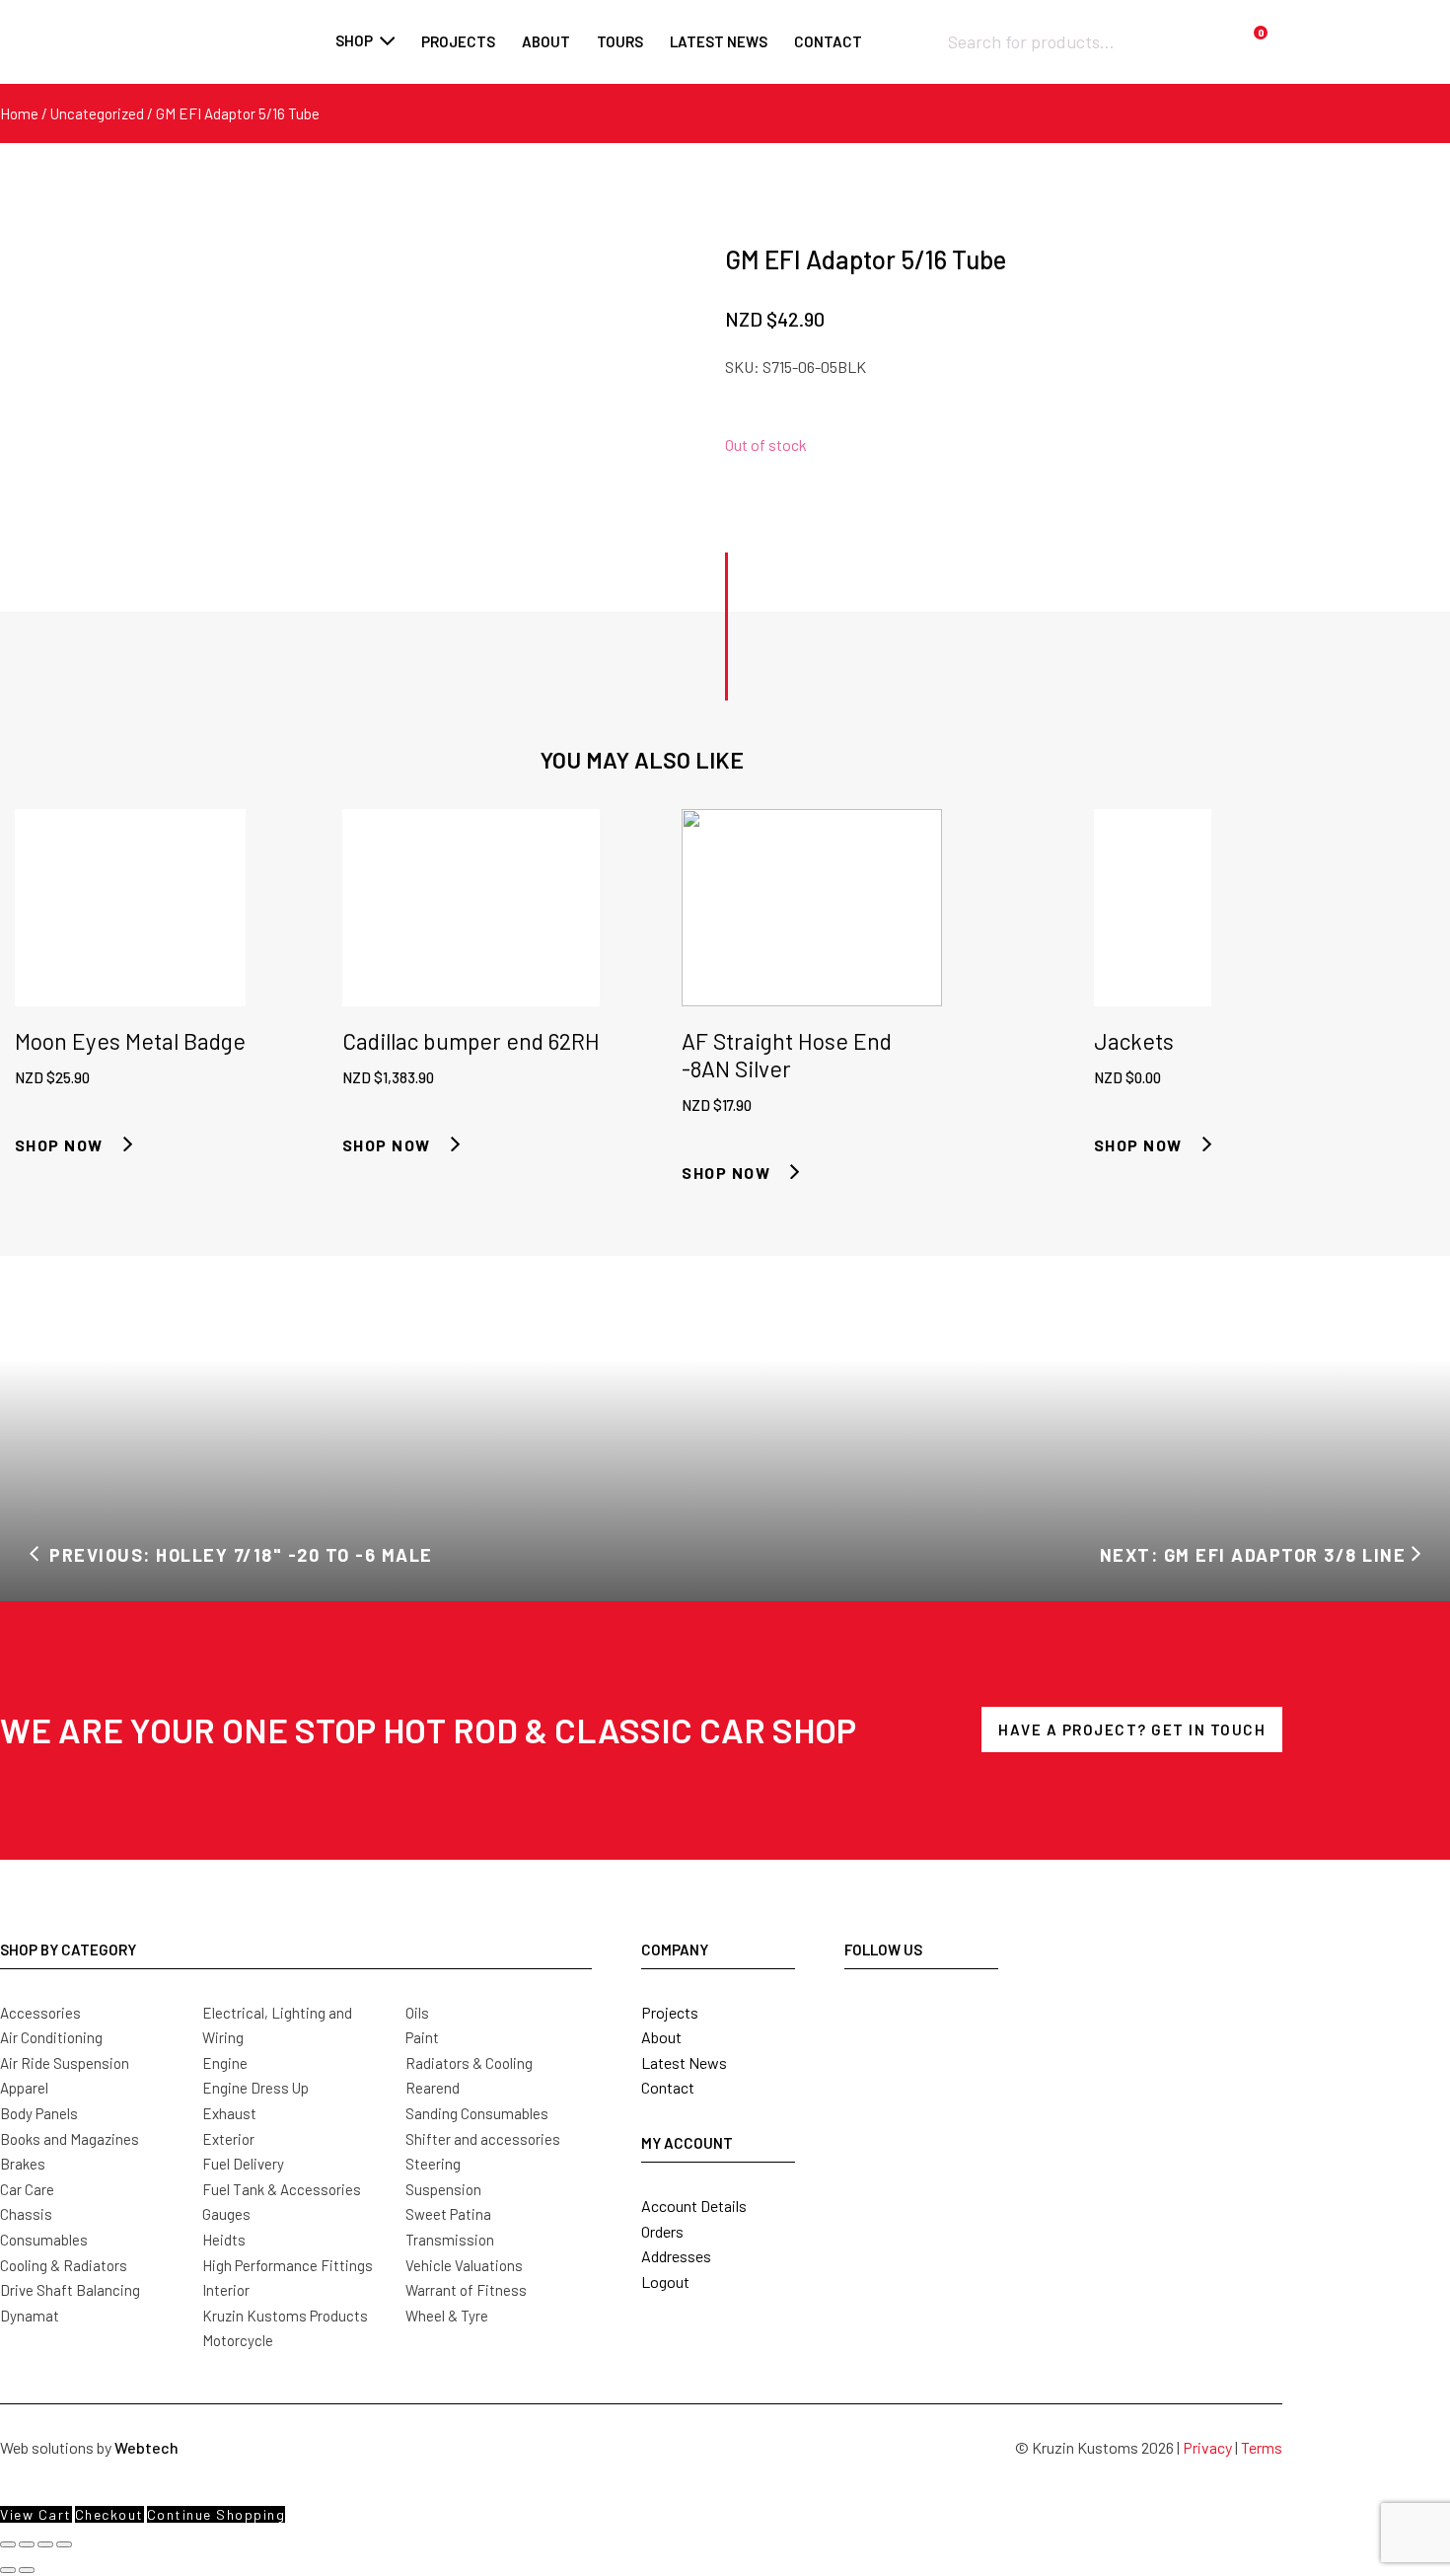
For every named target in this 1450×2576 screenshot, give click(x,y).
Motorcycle (238, 2340)
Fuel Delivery (243, 2164)
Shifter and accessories (483, 2139)
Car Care (27, 2189)
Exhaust (229, 2113)
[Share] (45, 2544)
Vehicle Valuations (464, 2265)
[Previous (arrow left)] (8, 2570)
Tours (620, 41)
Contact (828, 41)
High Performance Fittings (288, 2265)
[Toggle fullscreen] (27, 2544)
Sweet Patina (448, 2214)
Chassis (26, 2214)
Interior (226, 2290)
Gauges (226, 2214)
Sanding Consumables (477, 2113)
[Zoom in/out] (8, 2544)
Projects (458, 41)
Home (19, 113)
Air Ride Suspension (65, 2063)
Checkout (109, 2514)
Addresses (676, 2256)
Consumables (44, 2240)
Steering (433, 2164)
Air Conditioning (51, 2037)
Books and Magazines (70, 2139)
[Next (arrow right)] (27, 2570)
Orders (662, 2231)
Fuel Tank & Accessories (282, 2189)
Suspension (443, 2189)
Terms (1262, 2447)
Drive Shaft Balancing (70, 2290)
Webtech (146, 2447)
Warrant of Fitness (466, 2290)
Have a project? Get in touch (1132, 1730)
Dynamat (30, 2316)
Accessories (40, 2013)
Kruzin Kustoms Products (285, 2316)
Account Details (694, 2206)
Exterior (228, 2139)
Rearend (433, 2088)
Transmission (450, 2240)
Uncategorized (97, 113)
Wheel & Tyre (447, 2316)
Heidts (224, 2240)
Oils (417, 2013)
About (546, 41)
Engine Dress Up (255, 2088)
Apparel (24, 2088)
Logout (665, 2282)
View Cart (36, 2514)
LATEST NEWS (719, 41)
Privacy (1207, 2447)
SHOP (354, 40)
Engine (225, 2063)
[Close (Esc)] (64, 2544)
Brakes (23, 2164)
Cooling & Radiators (64, 2265)
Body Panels (39, 2113)
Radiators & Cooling (469, 2063)
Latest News (684, 2062)
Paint (422, 2037)
